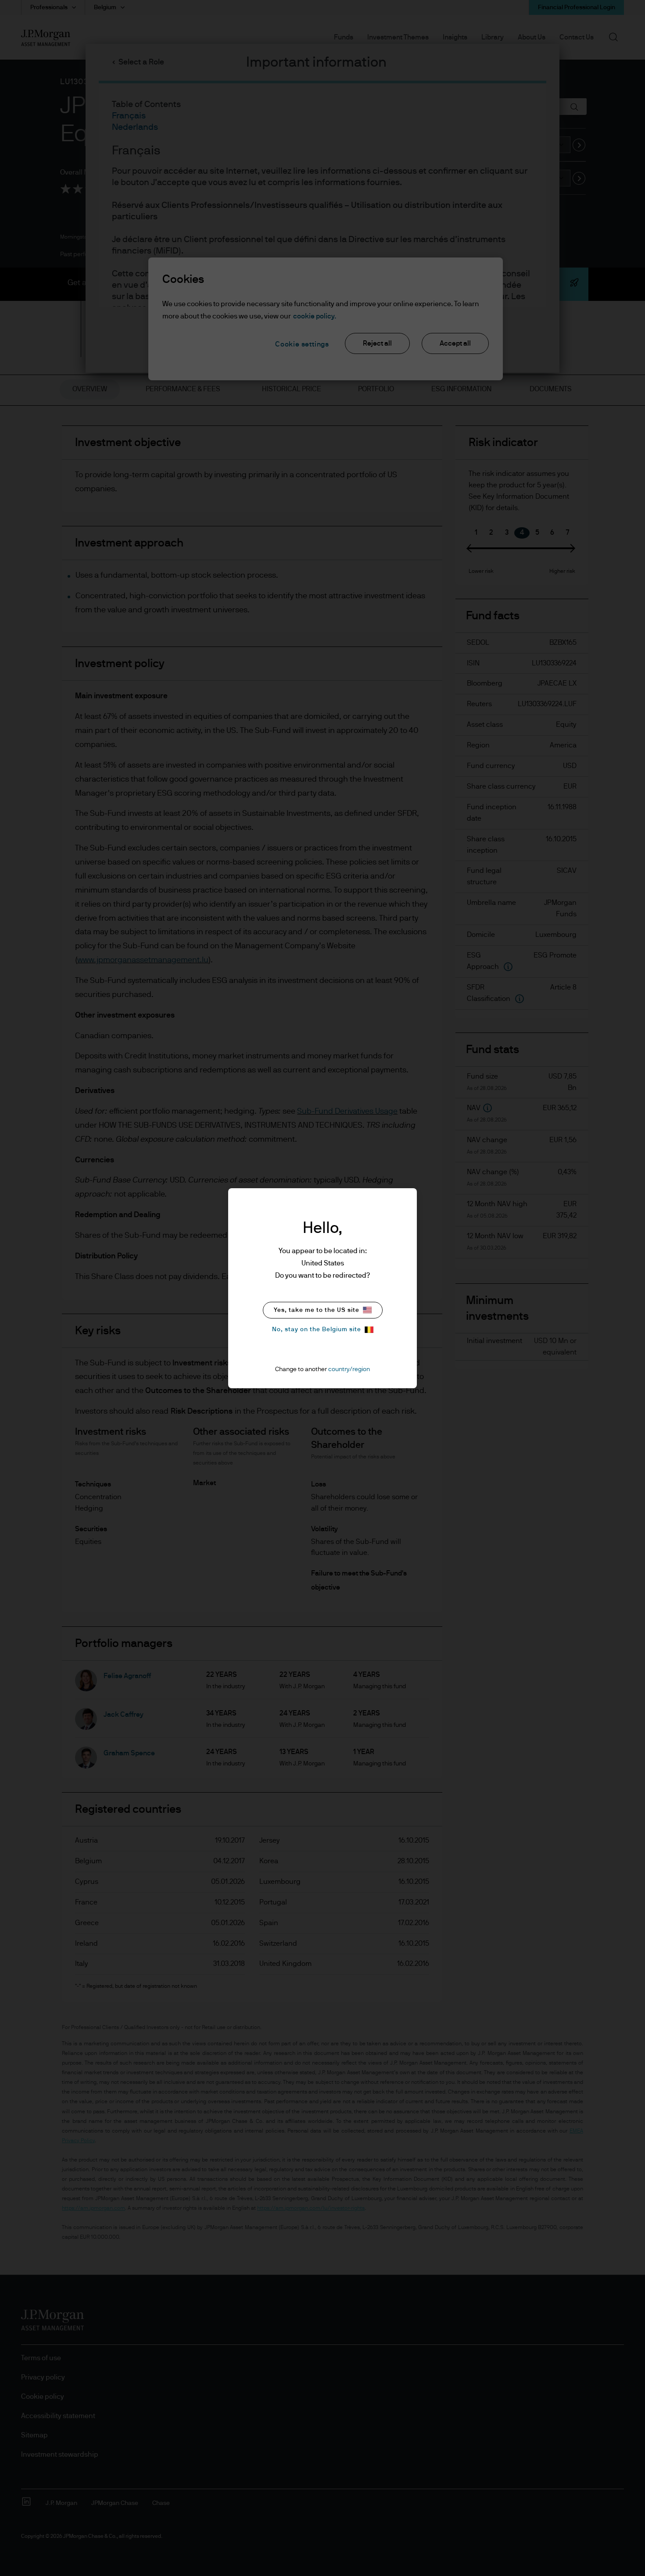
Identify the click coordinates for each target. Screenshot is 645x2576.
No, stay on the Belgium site (317, 1329)
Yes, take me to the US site (317, 1310)
